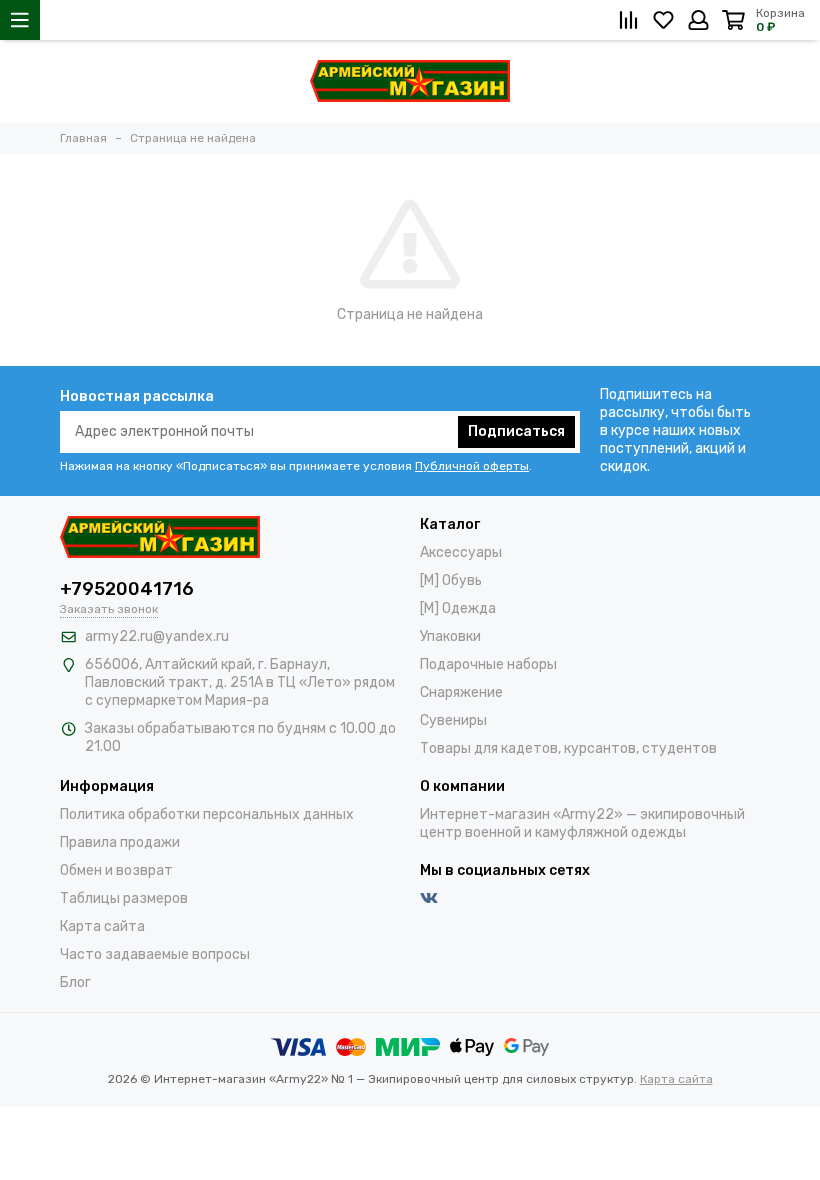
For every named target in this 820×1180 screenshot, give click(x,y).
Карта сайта (102, 926)
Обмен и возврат (116, 870)
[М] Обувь (451, 580)
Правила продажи (120, 842)
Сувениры (453, 720)
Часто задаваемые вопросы (155, 954)
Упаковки (450, 636)
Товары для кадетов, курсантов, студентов (568, 748)
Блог (75, 982)
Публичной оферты (472, 466)
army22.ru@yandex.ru (157, 636)
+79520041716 (127, 589)
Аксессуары (461, 552)
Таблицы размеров (124, 898)
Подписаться (516, 431)
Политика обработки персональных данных (207, 814)
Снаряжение (461, 692)
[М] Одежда (458, 608)
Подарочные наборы (488, 664)
